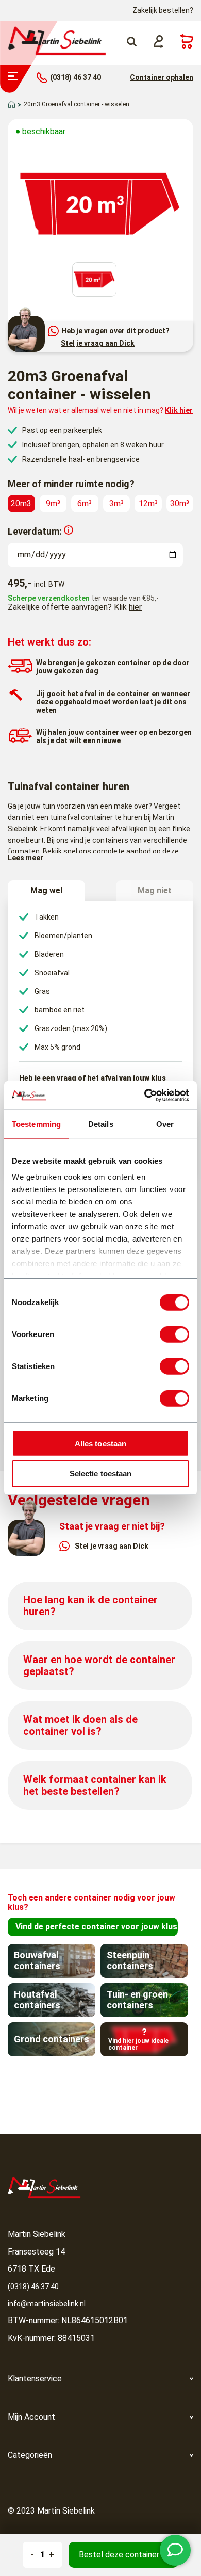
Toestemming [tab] (36, 1124)
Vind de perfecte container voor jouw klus (96, 1927)
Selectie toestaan (101, 1474)
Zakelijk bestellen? (163, 10)
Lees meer (26, 858)
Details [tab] (101, 1124)
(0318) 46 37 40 (33, 2287)
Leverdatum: (35, 531)
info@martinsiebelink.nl (47, 2304)
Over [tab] (165, 1124)
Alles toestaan (100, 1443)
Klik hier (179, 410)
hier (135, 607)
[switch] (174, 1334)
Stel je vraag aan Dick (98, 343)
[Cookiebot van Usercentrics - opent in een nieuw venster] (145, 1096)
